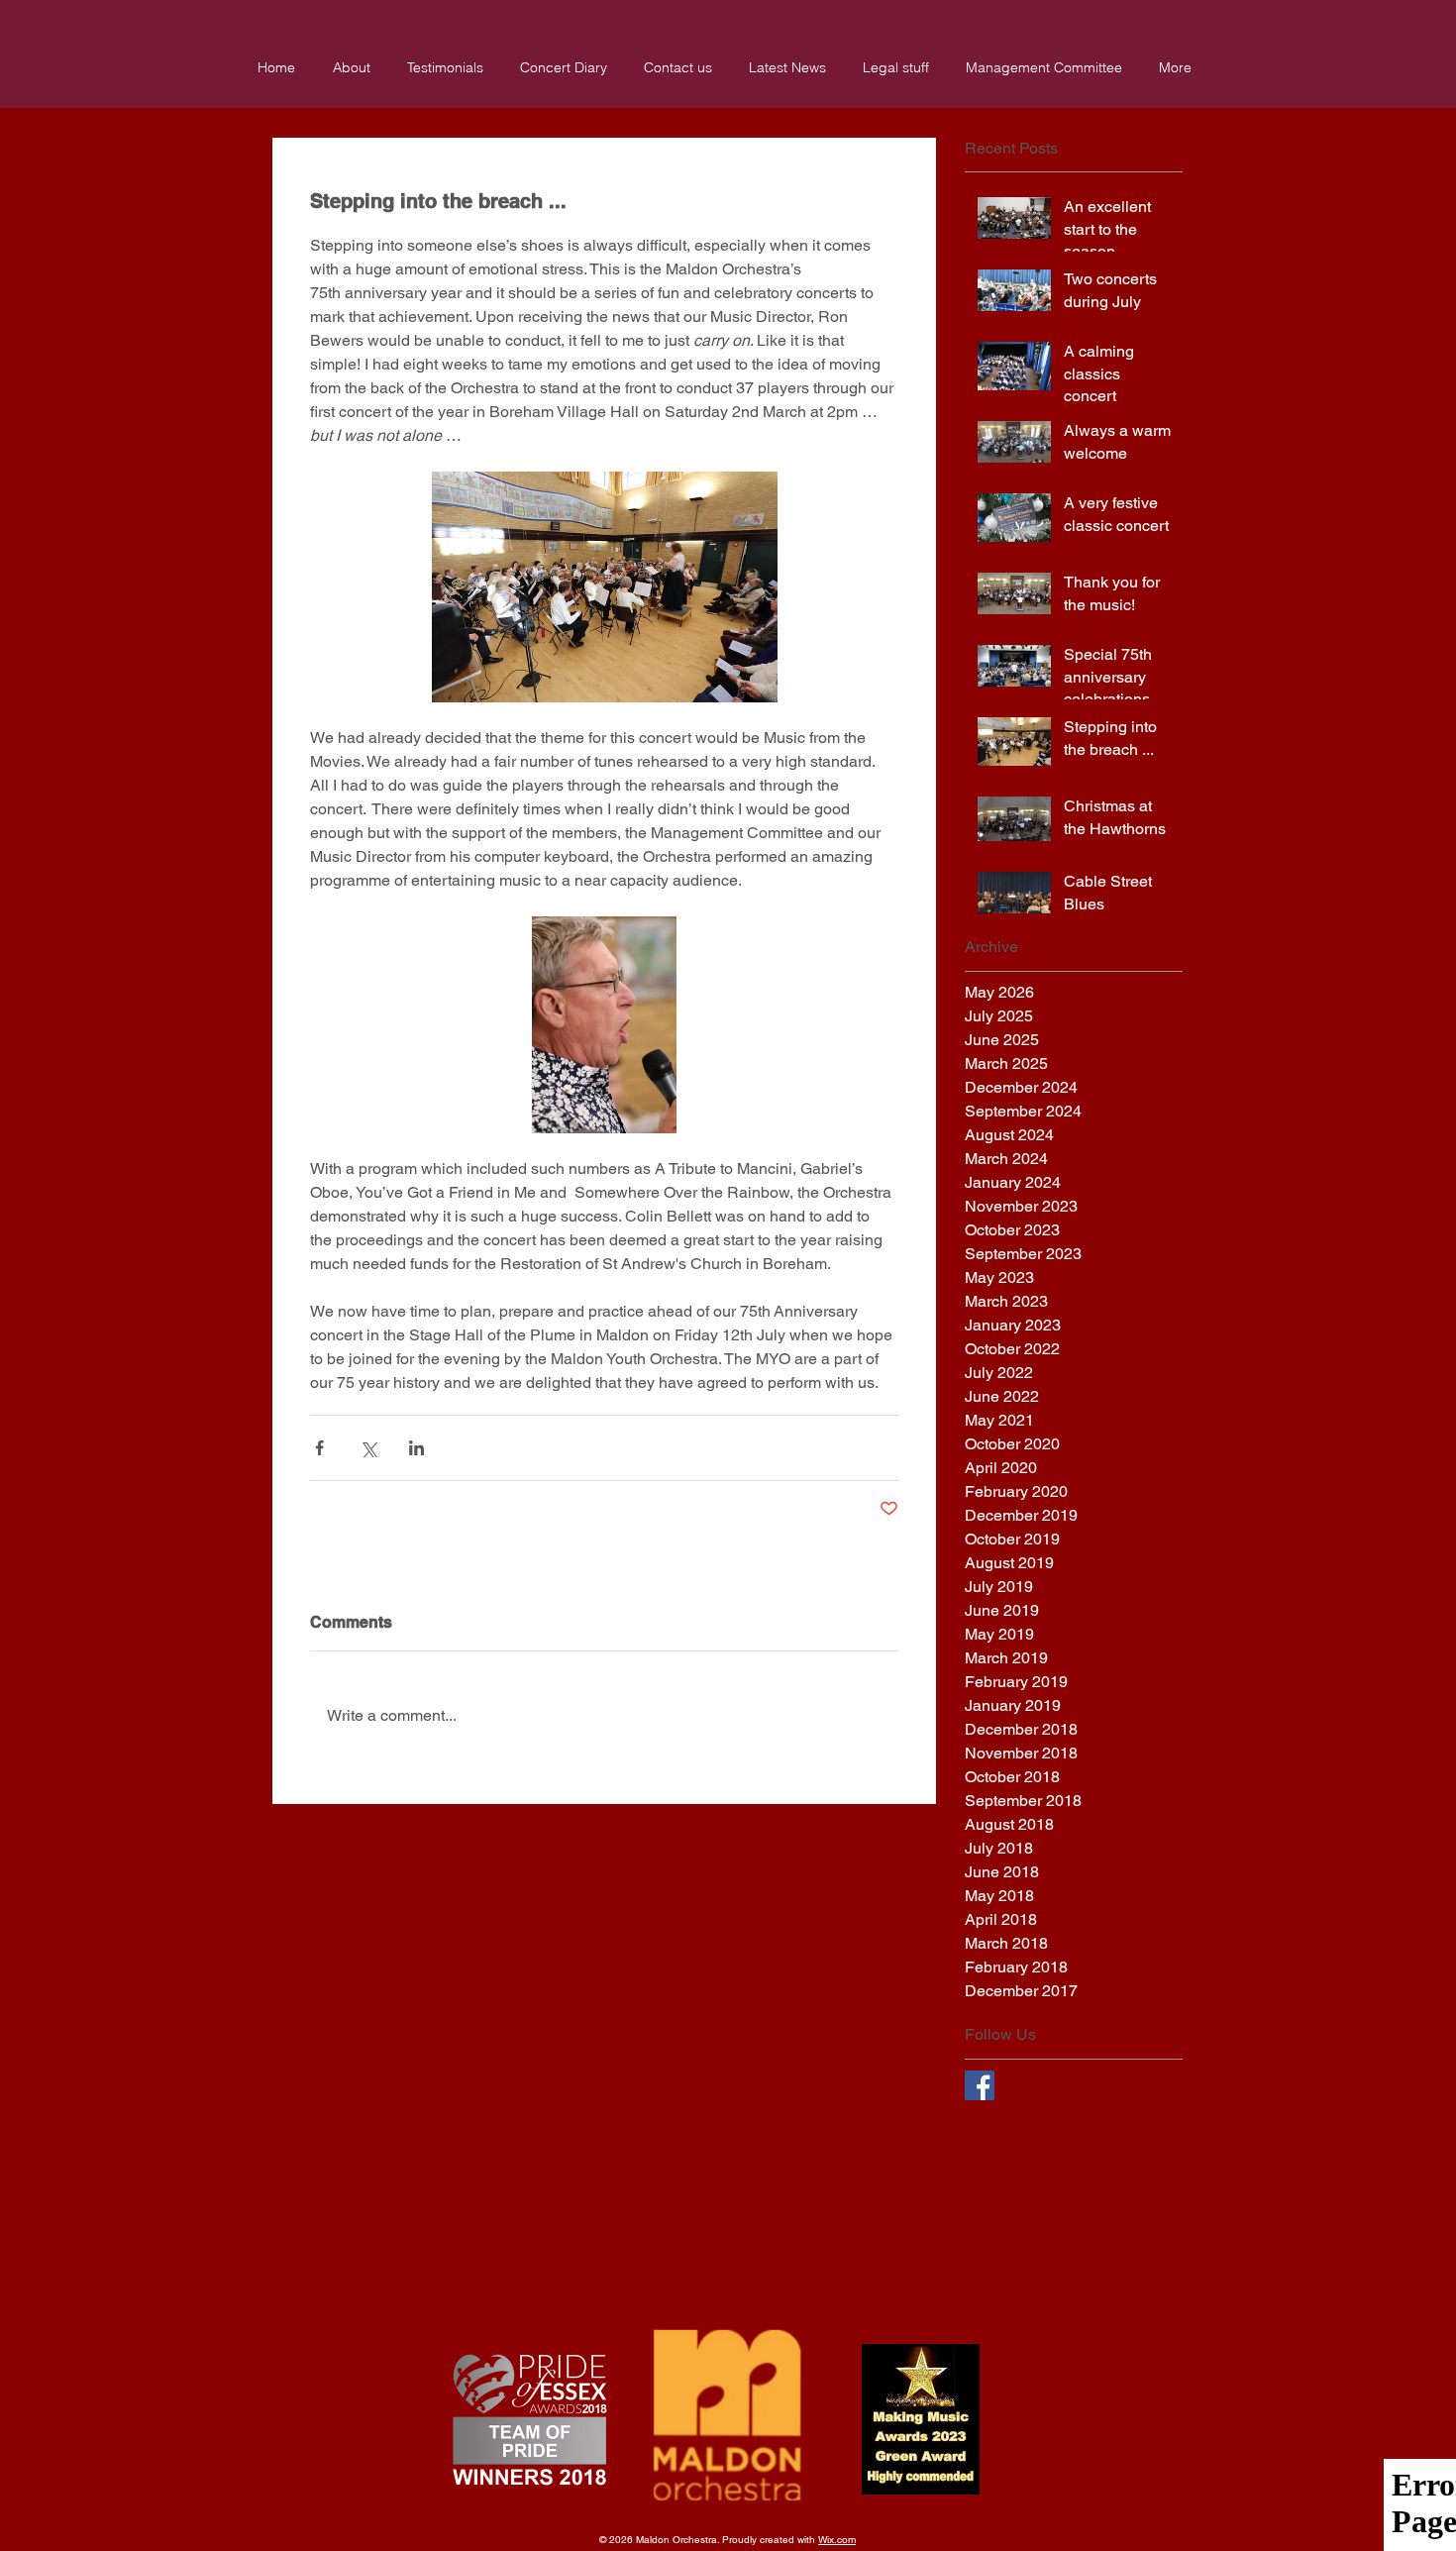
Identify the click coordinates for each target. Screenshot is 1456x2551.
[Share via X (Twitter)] (368, 1448)
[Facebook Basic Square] (980, 2085)
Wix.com (837, 2540)
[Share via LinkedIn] (416, 1448)
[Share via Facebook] (319, 1448)
